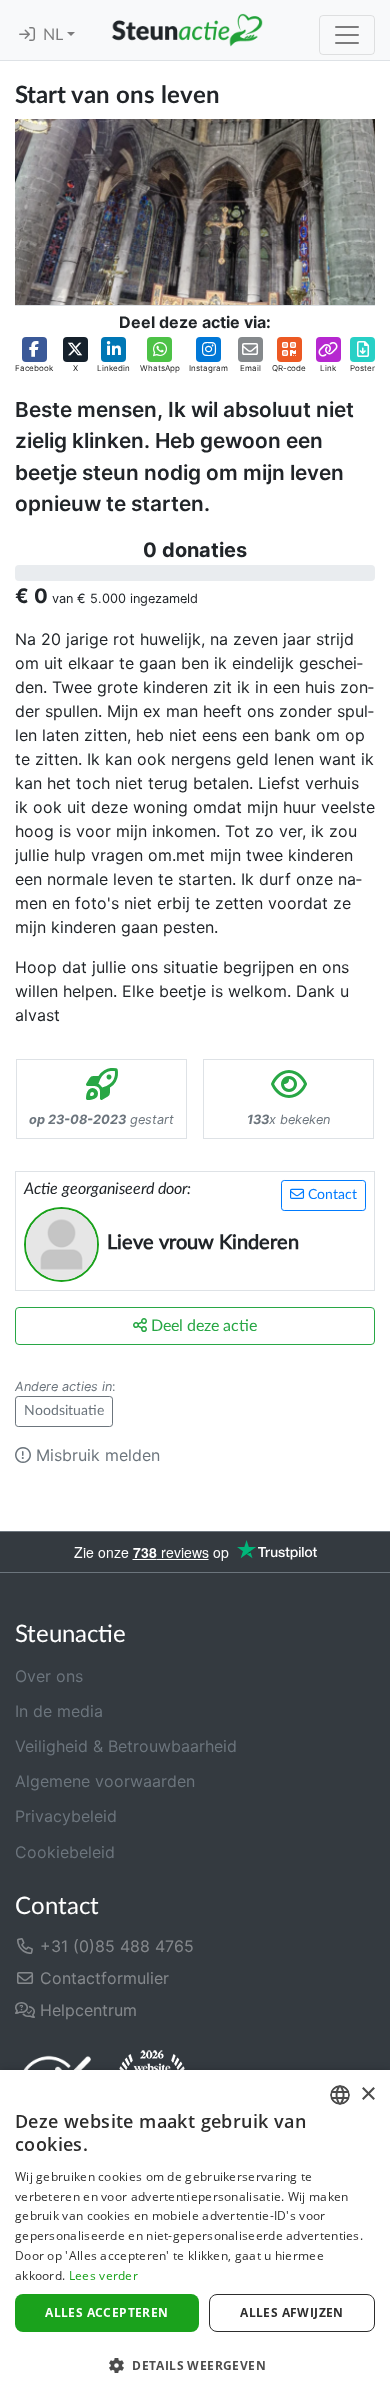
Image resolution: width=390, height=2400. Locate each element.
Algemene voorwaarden (105, 1781)
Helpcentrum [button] (86, 2010)
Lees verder (103, 2275)
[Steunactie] (187, 30)
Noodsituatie (64, 1411)
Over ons (49, 1676)
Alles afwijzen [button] (292, 2312)
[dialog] (195, 2235)
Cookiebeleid (65, 1852)
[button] (34, 355)
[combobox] (340, 2095)
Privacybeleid (66, 1816)
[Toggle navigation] (347, 35)
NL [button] (55, 35)
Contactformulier (102, 1978)
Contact (330, 1195)
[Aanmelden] (27, 35)
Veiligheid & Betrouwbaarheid (126, 1746)
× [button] (367, 2094)
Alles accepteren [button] (106, 2312)
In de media (59, 1711)
